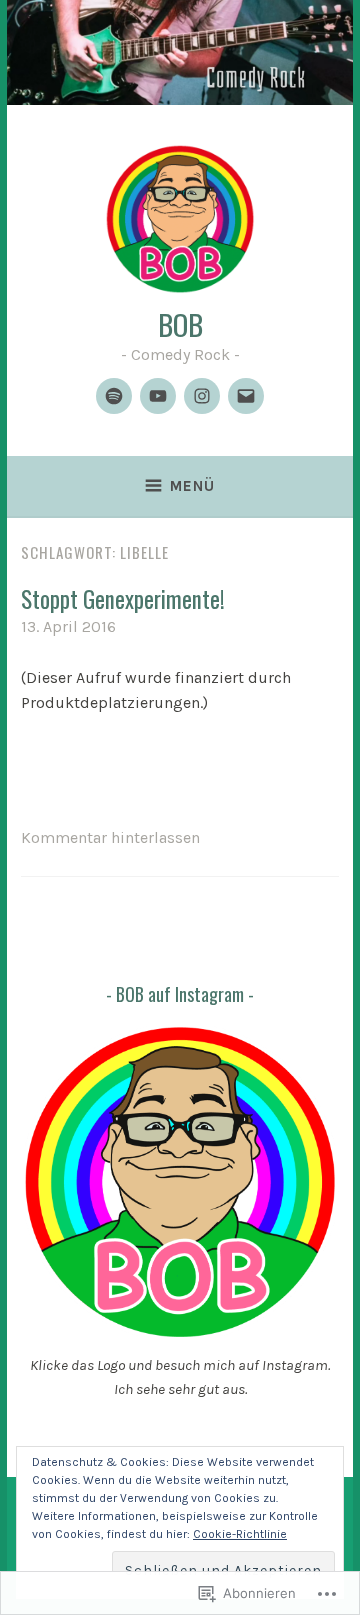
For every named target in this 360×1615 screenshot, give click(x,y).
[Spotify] (114, 396)
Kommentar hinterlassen (110, 837)
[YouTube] (158, 396)
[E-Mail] (246, 396)
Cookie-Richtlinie (240, 1534)
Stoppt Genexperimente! (123, 599)
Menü (192, 486)
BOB (180, 323)
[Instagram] (202, 396)
